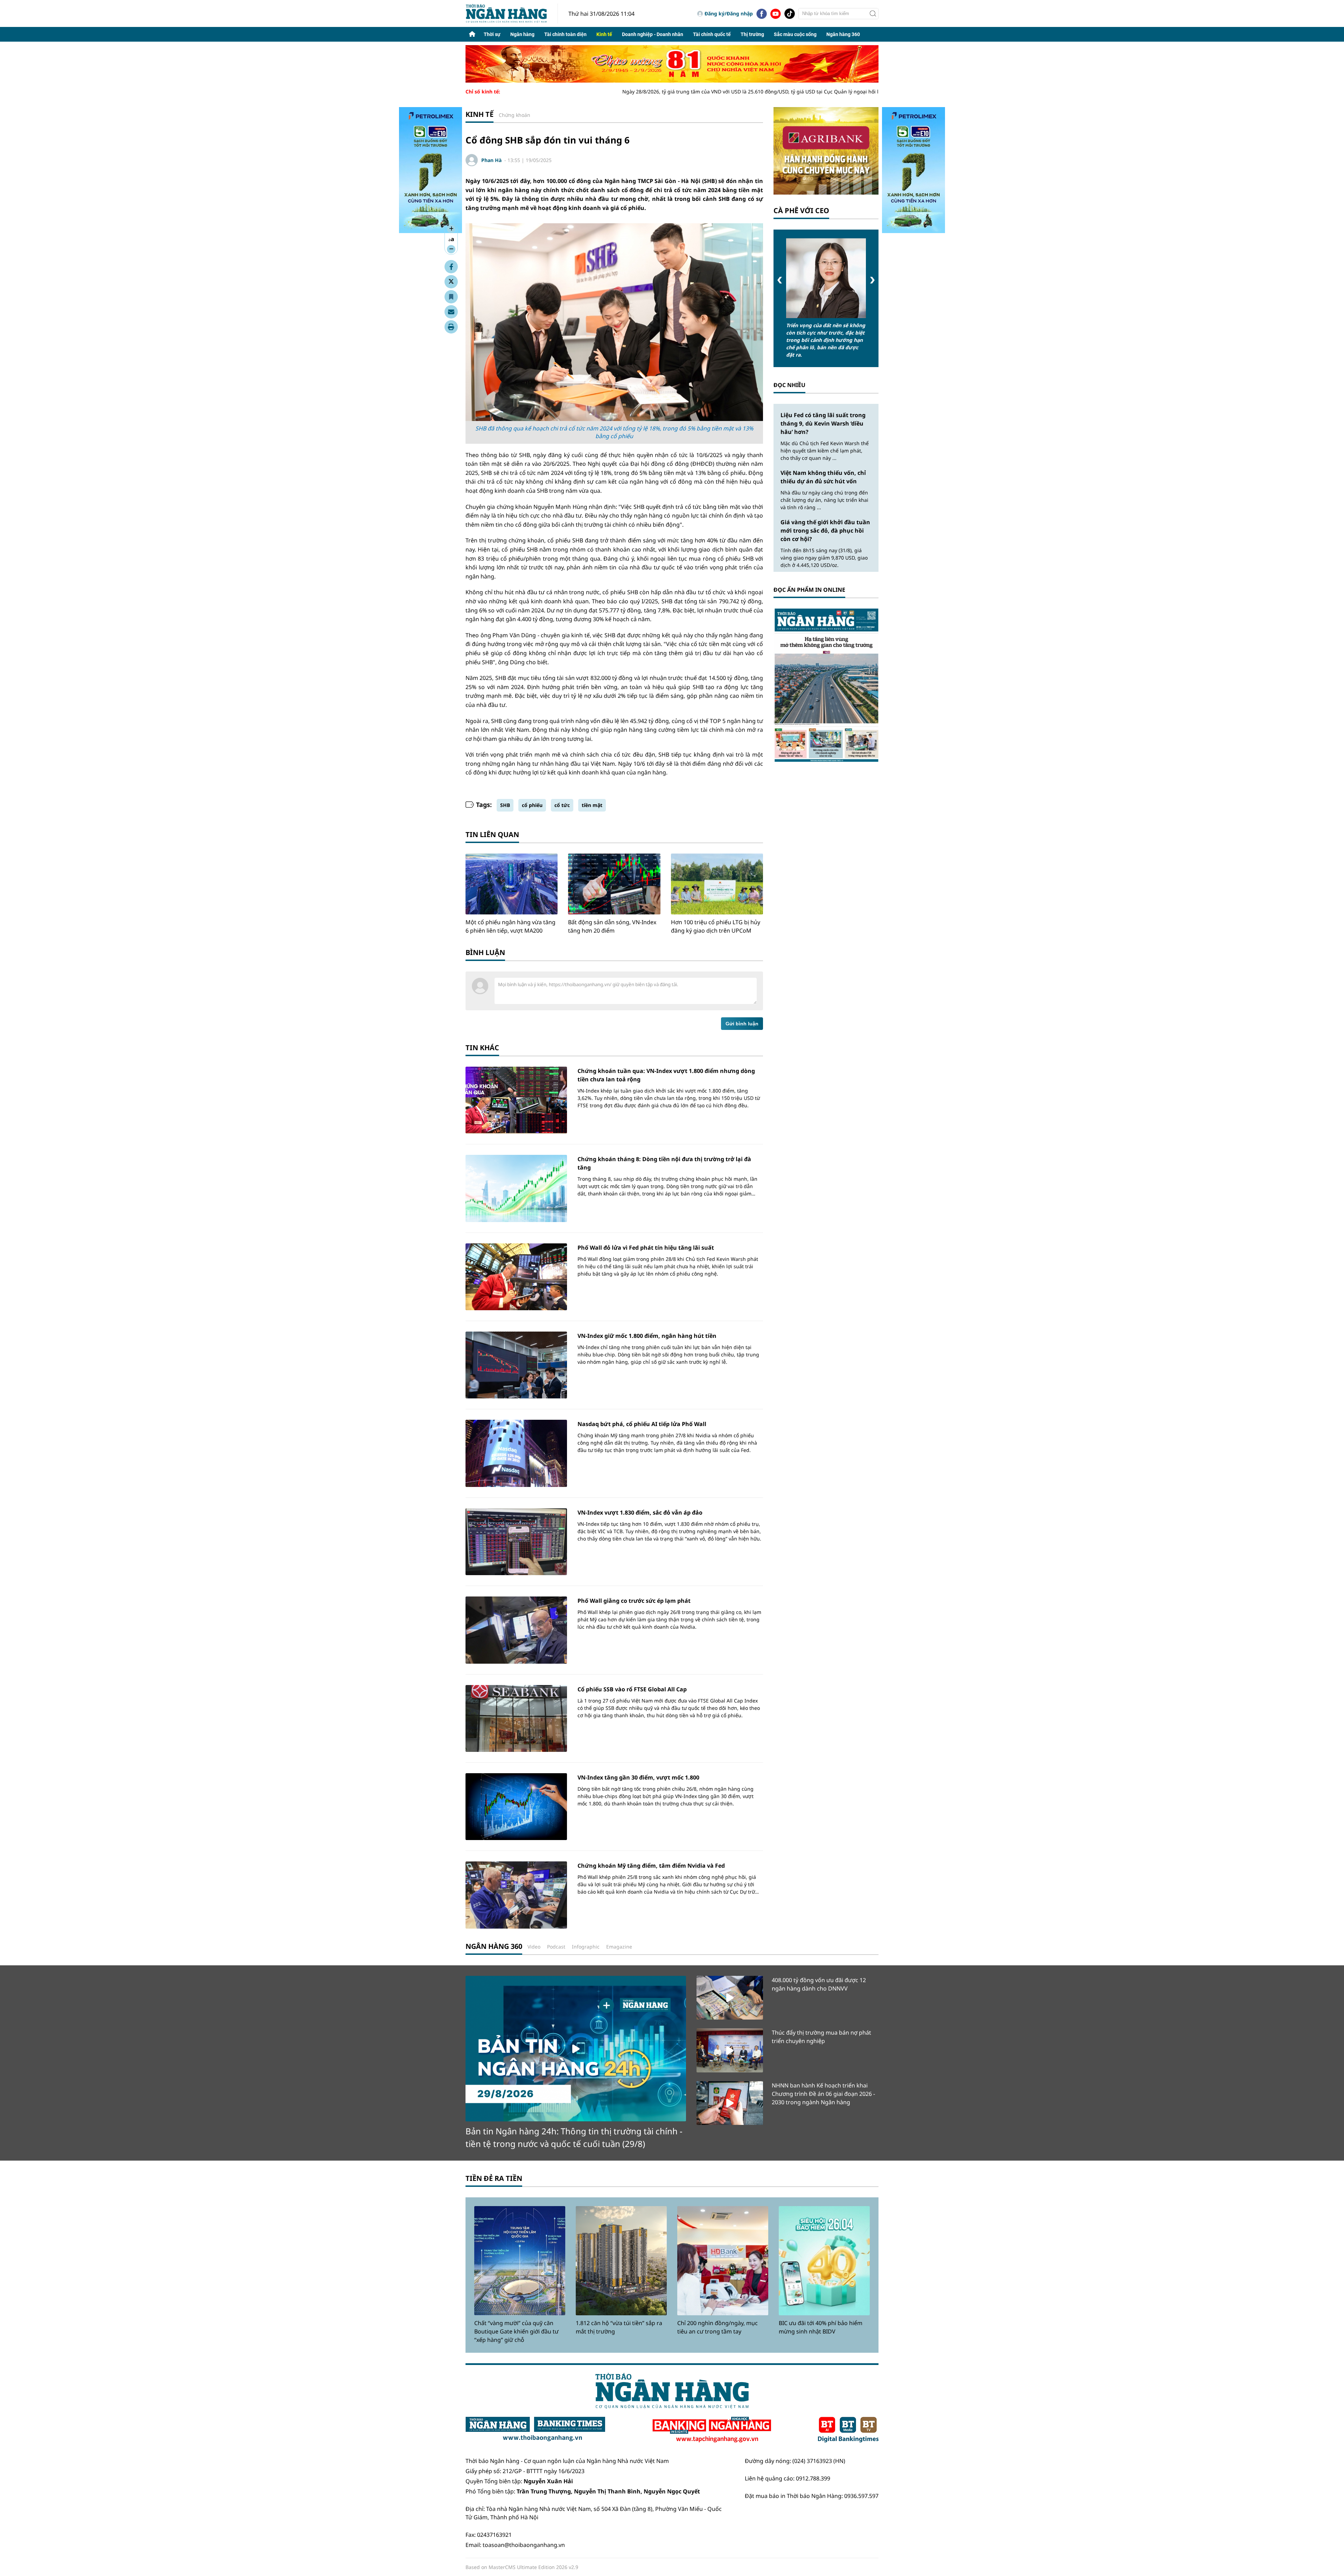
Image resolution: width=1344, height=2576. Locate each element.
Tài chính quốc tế (712, 34)
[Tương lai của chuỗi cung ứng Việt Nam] (826, 278)
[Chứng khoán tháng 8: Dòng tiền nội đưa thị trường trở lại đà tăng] (516, 1188)
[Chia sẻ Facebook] (451, 267)
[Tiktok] (790, 14)
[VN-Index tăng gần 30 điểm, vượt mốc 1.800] (516, 1807)
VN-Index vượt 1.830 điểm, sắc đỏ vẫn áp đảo (640, 1512)
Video (534, 1947)
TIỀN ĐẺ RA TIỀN (494, 2178)
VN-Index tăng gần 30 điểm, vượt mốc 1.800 (638, 1777)
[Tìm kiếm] (873, 14)
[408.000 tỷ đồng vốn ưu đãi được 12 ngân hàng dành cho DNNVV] (730, 1998)
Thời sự (492, 34)
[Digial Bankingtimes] (848, 2430)
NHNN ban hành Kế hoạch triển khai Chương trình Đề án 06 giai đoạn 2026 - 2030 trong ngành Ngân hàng (823, 2094)
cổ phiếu (532, 805)
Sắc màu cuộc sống (795, 34)
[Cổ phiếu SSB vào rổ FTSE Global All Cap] (516, 1718)
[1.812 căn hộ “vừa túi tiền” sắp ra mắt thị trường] (621, 2261)
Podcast (556, 1947)
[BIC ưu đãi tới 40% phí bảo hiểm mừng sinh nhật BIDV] (824, 2261)
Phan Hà (491, 160)
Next (872, 280)
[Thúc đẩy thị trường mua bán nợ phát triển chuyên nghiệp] (730, 2050)
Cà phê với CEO (801, 210)
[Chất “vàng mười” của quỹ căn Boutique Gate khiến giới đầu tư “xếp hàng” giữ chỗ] (520, 2261)
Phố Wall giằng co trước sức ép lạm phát (634, 1601)
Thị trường (752, 34)
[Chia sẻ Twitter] (451, 282)
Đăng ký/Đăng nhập (729, 13)
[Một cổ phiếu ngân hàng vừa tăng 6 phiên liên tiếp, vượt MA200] (512, 884)
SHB (505, 805)
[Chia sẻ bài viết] (451, 312)
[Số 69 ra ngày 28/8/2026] (826, 685)
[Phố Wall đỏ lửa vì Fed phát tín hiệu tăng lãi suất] (516, 1277)
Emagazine (619, 1947)
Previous (780, 280)
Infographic (586, 1947)
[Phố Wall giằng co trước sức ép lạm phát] (516, 1630)
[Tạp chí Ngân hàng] (712, 2430)
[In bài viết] (451, 327)
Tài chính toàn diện (565, 34)
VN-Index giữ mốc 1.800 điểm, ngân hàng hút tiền (647, 1336)
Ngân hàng (522, 34)
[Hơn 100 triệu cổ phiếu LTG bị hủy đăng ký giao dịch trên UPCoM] (717, 884)
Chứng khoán (514, 115)
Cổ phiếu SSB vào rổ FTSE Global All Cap (632, 1689)
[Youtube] (776, 14)
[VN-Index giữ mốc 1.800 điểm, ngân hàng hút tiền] (516, 1365)
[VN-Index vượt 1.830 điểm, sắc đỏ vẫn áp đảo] (516, 1542)
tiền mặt (592, 805)
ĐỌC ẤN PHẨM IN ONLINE (809, 590)
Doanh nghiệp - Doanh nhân (653, 34)
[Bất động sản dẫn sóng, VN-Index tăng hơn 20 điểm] (614, 884)
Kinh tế (604, 34)
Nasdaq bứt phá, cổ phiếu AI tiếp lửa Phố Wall (642, 1424)
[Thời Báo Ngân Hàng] (512, 13)
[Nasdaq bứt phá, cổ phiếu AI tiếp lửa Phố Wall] (516, 1453)
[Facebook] (762, 14)
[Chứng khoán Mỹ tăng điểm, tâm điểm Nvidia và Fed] (516, 1895)
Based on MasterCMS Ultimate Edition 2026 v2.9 (522, 2567)
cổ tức (562, 805)
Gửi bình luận (742, 1024)
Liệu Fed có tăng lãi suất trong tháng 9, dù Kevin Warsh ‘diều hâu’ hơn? (823, 423)
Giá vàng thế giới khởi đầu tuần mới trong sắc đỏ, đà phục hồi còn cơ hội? (825, 531)
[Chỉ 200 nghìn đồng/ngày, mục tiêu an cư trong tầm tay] (723, 2261)
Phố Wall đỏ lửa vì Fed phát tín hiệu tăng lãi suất (646, 1248)
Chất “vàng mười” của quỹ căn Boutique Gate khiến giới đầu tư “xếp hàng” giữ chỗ (516, 2331)
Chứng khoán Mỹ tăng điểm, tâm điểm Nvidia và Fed (651, 1866)
